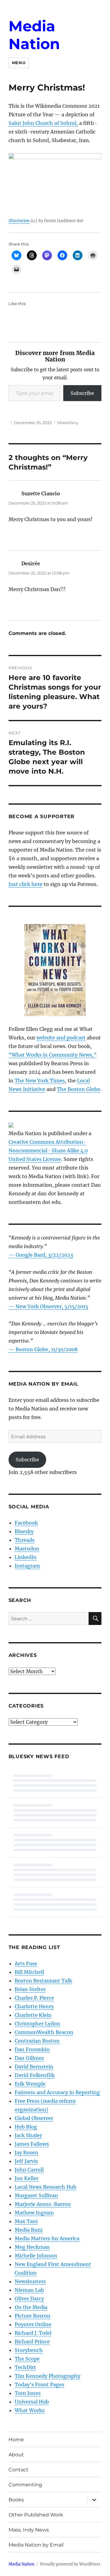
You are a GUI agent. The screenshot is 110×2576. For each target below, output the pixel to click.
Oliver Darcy (29, 2299)
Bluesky (24, 1531)
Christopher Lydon (37, 2024)
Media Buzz (29, 2230)
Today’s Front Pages (39, 2385)
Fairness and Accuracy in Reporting (57, 2092)
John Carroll (29, 2170)
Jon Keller (27, 2178)
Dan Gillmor (29, 2058)
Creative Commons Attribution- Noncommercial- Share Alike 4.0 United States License (48, 1151)
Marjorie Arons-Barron (43, 2204)
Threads (25, 1540)
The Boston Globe (79, 1089)
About (16, 2455)
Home (16, 2440)
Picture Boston (33, 2316)
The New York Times (40, 1081)
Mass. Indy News (29, 2530)
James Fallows (32, 2144)
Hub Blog (26, 2127)
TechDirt (25, 2367)
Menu (19, 63)
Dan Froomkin (32, 2049)
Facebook (26, 1523)
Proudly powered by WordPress (70, 2564)
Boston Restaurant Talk (43, 1981)
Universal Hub (32, 2402)
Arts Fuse (26, 1963)
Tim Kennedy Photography (48, 2376)
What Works (30, 2410)
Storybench (29, 2350)
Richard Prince (32, 2342)
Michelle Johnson (36, 2256)
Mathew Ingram (34, 2213)
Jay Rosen (26, 2152)
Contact (18, 2470)
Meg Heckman (32, 2247)
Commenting (25, 2485)
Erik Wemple (30, 2084)
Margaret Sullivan (36, 2195)
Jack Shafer (28, 2135)
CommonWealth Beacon (44, 2032)
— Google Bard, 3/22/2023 (41, 1255)
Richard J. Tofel (33, 2333)
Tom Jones (28, 2393)
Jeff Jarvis (26, 2161)
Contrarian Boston (37, 2041)
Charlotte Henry (34, 2006)
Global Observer (34, 2118)
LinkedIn (26, 1557)
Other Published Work (36, 2515)
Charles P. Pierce (34, 1998)
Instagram (27, 1566)
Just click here (26, 884)
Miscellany (68, 423)
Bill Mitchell (29, 1972)
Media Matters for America (47, 2238)
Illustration (19, 221)
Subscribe (82, 393)
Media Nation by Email (36, 2545)
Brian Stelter (30, 1989)
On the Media (31, 2307)
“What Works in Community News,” (53, 1055)
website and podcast (61, 1038)
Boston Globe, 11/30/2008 (47, 1349)
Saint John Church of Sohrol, (43, 123)
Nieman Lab (29, 2290)
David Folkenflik (35, 2075)
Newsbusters (30, 2281)
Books (16, 2500)
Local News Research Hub (46, 2187)
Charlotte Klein (33, 2015)
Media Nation (34, 35)
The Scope (27, 2359)
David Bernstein (34, 2067)
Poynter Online (33, 2324)
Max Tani (26, 2221)
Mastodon (27, 1549)
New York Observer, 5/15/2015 (52, 1306)
